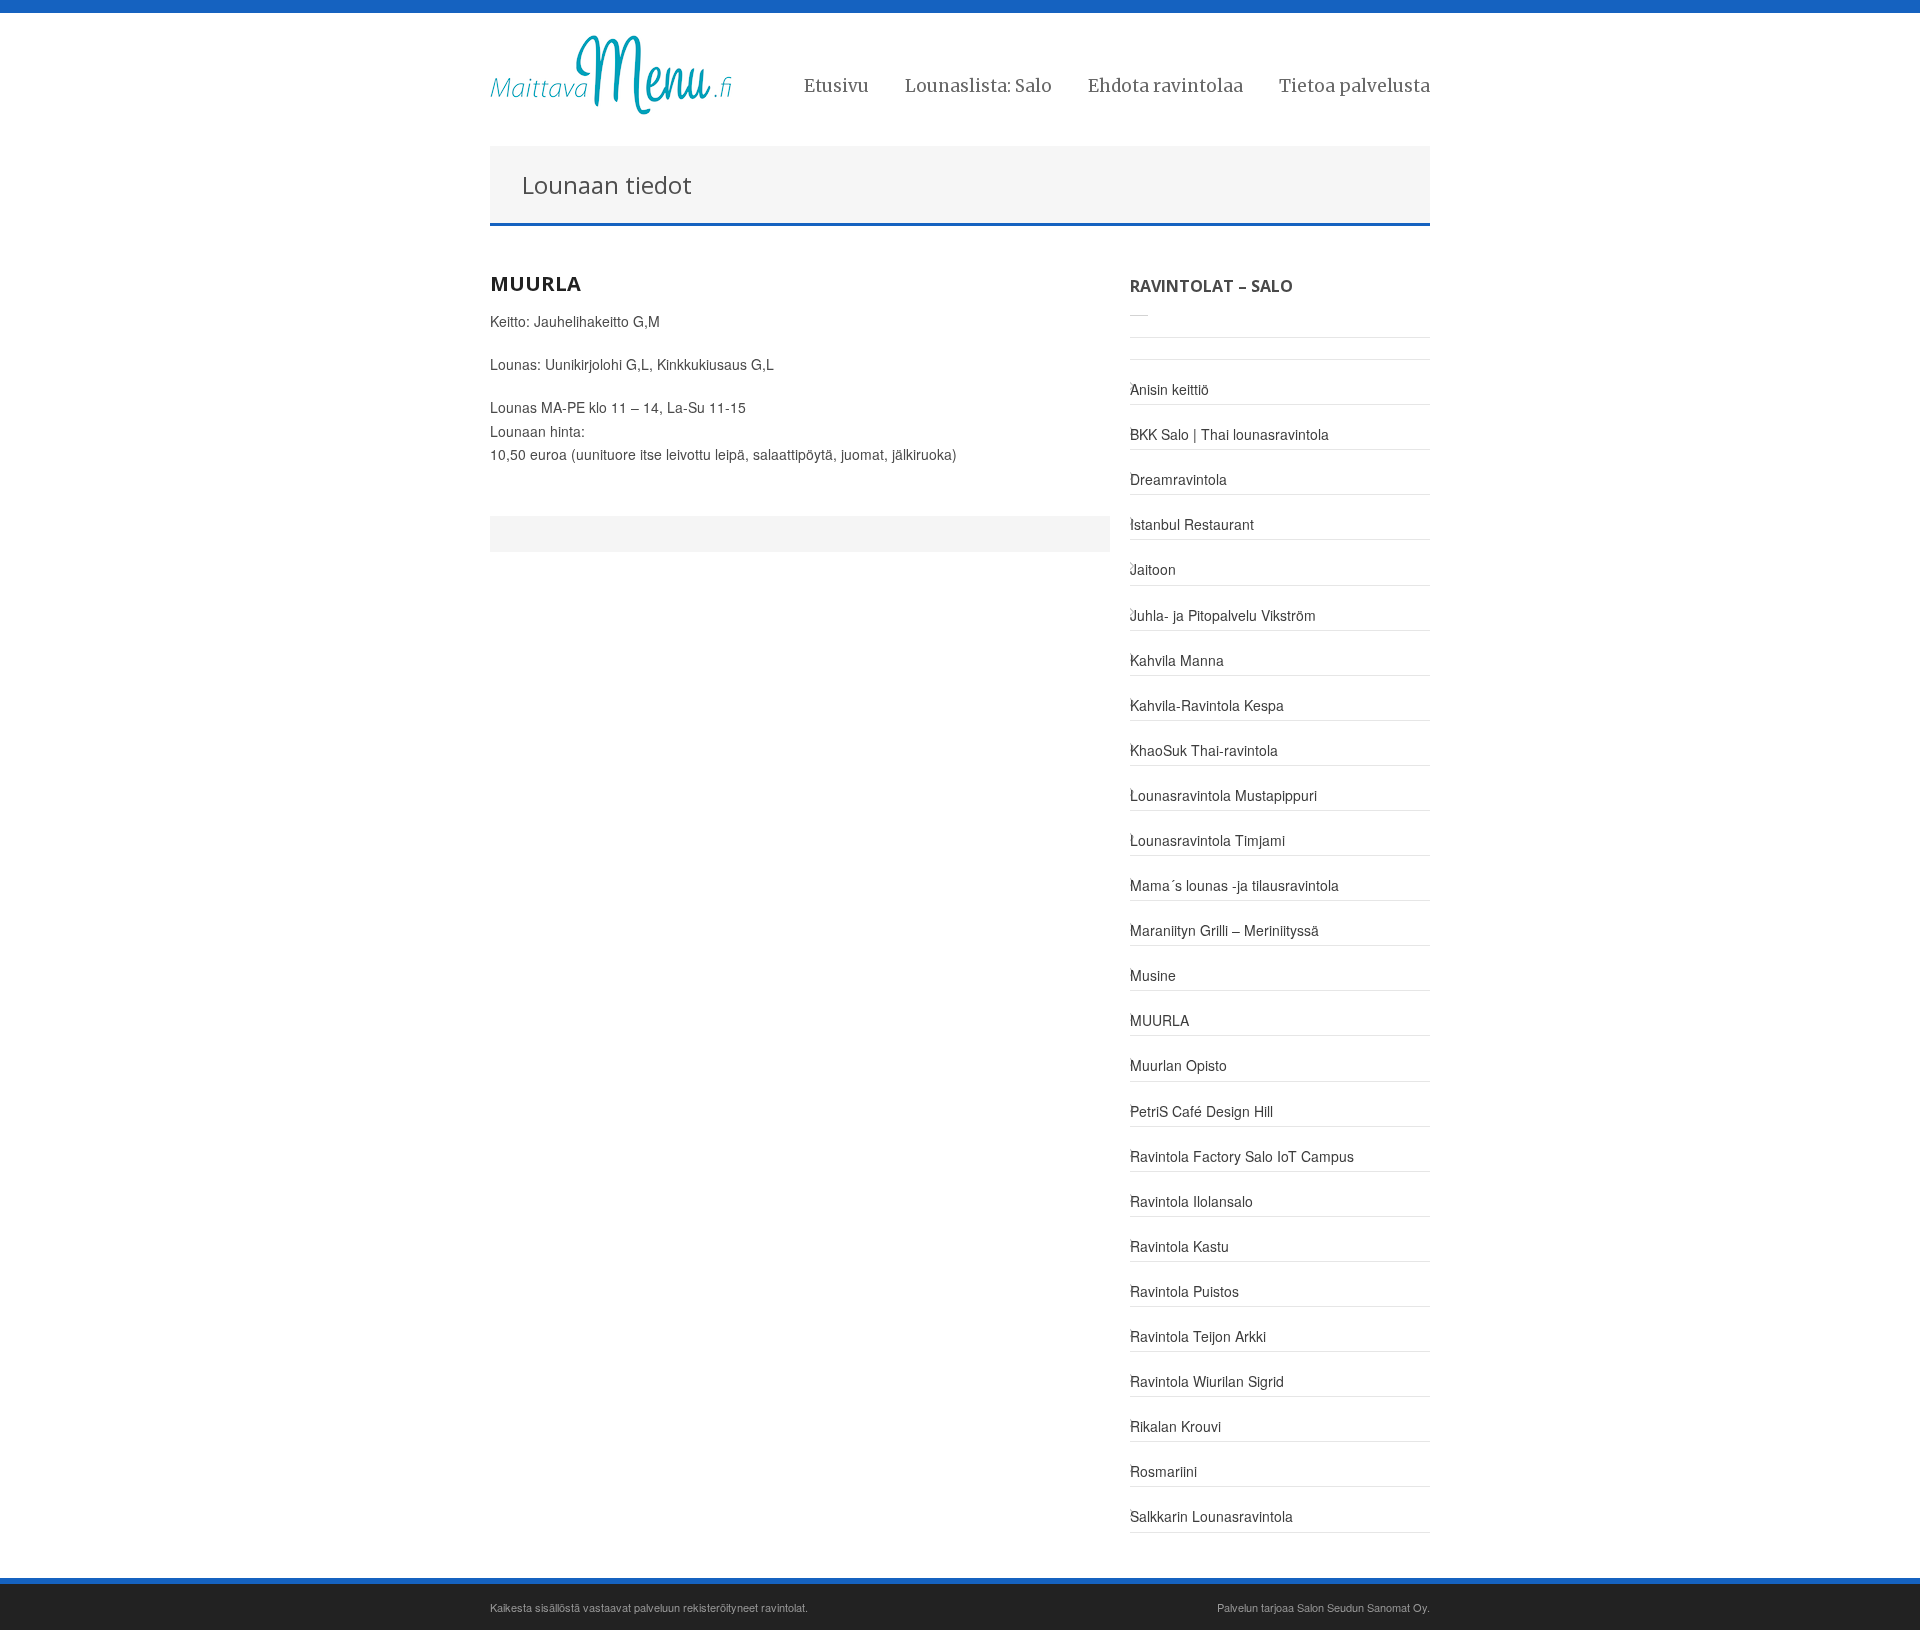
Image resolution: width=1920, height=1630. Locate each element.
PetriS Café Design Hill (1201, 1111)
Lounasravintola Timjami (1207, 840)
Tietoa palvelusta (1354, 86)
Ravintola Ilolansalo (1191, 1201)
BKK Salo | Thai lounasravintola (1229, 434)
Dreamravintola (1178, 479)
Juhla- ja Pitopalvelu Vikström (1223, 615)
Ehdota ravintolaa (1165, 86)
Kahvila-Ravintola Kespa (1207, 705)
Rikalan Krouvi (1175, 1426)
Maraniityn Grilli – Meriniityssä (1224, 930)
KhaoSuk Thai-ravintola (1204, 750)
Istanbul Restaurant (1192, 524)
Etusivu (836, 86)
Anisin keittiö (1169, 389)
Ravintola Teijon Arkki (1198, 1336)
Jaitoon (1153, 569)
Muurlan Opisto (1178, 1065)
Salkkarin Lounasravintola (1211, 1516)
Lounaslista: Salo (978, 86)
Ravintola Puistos (1184, 1291)
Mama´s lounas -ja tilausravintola (1234, 885)
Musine (1153, 975)
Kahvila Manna (1177, 660)
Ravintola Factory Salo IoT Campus (1242, 1156)
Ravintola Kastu (1179, 1246)
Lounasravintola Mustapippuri (1223, 795)
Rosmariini (1163, 1471)
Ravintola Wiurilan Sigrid (1207, 1381)
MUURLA (535, 283)
